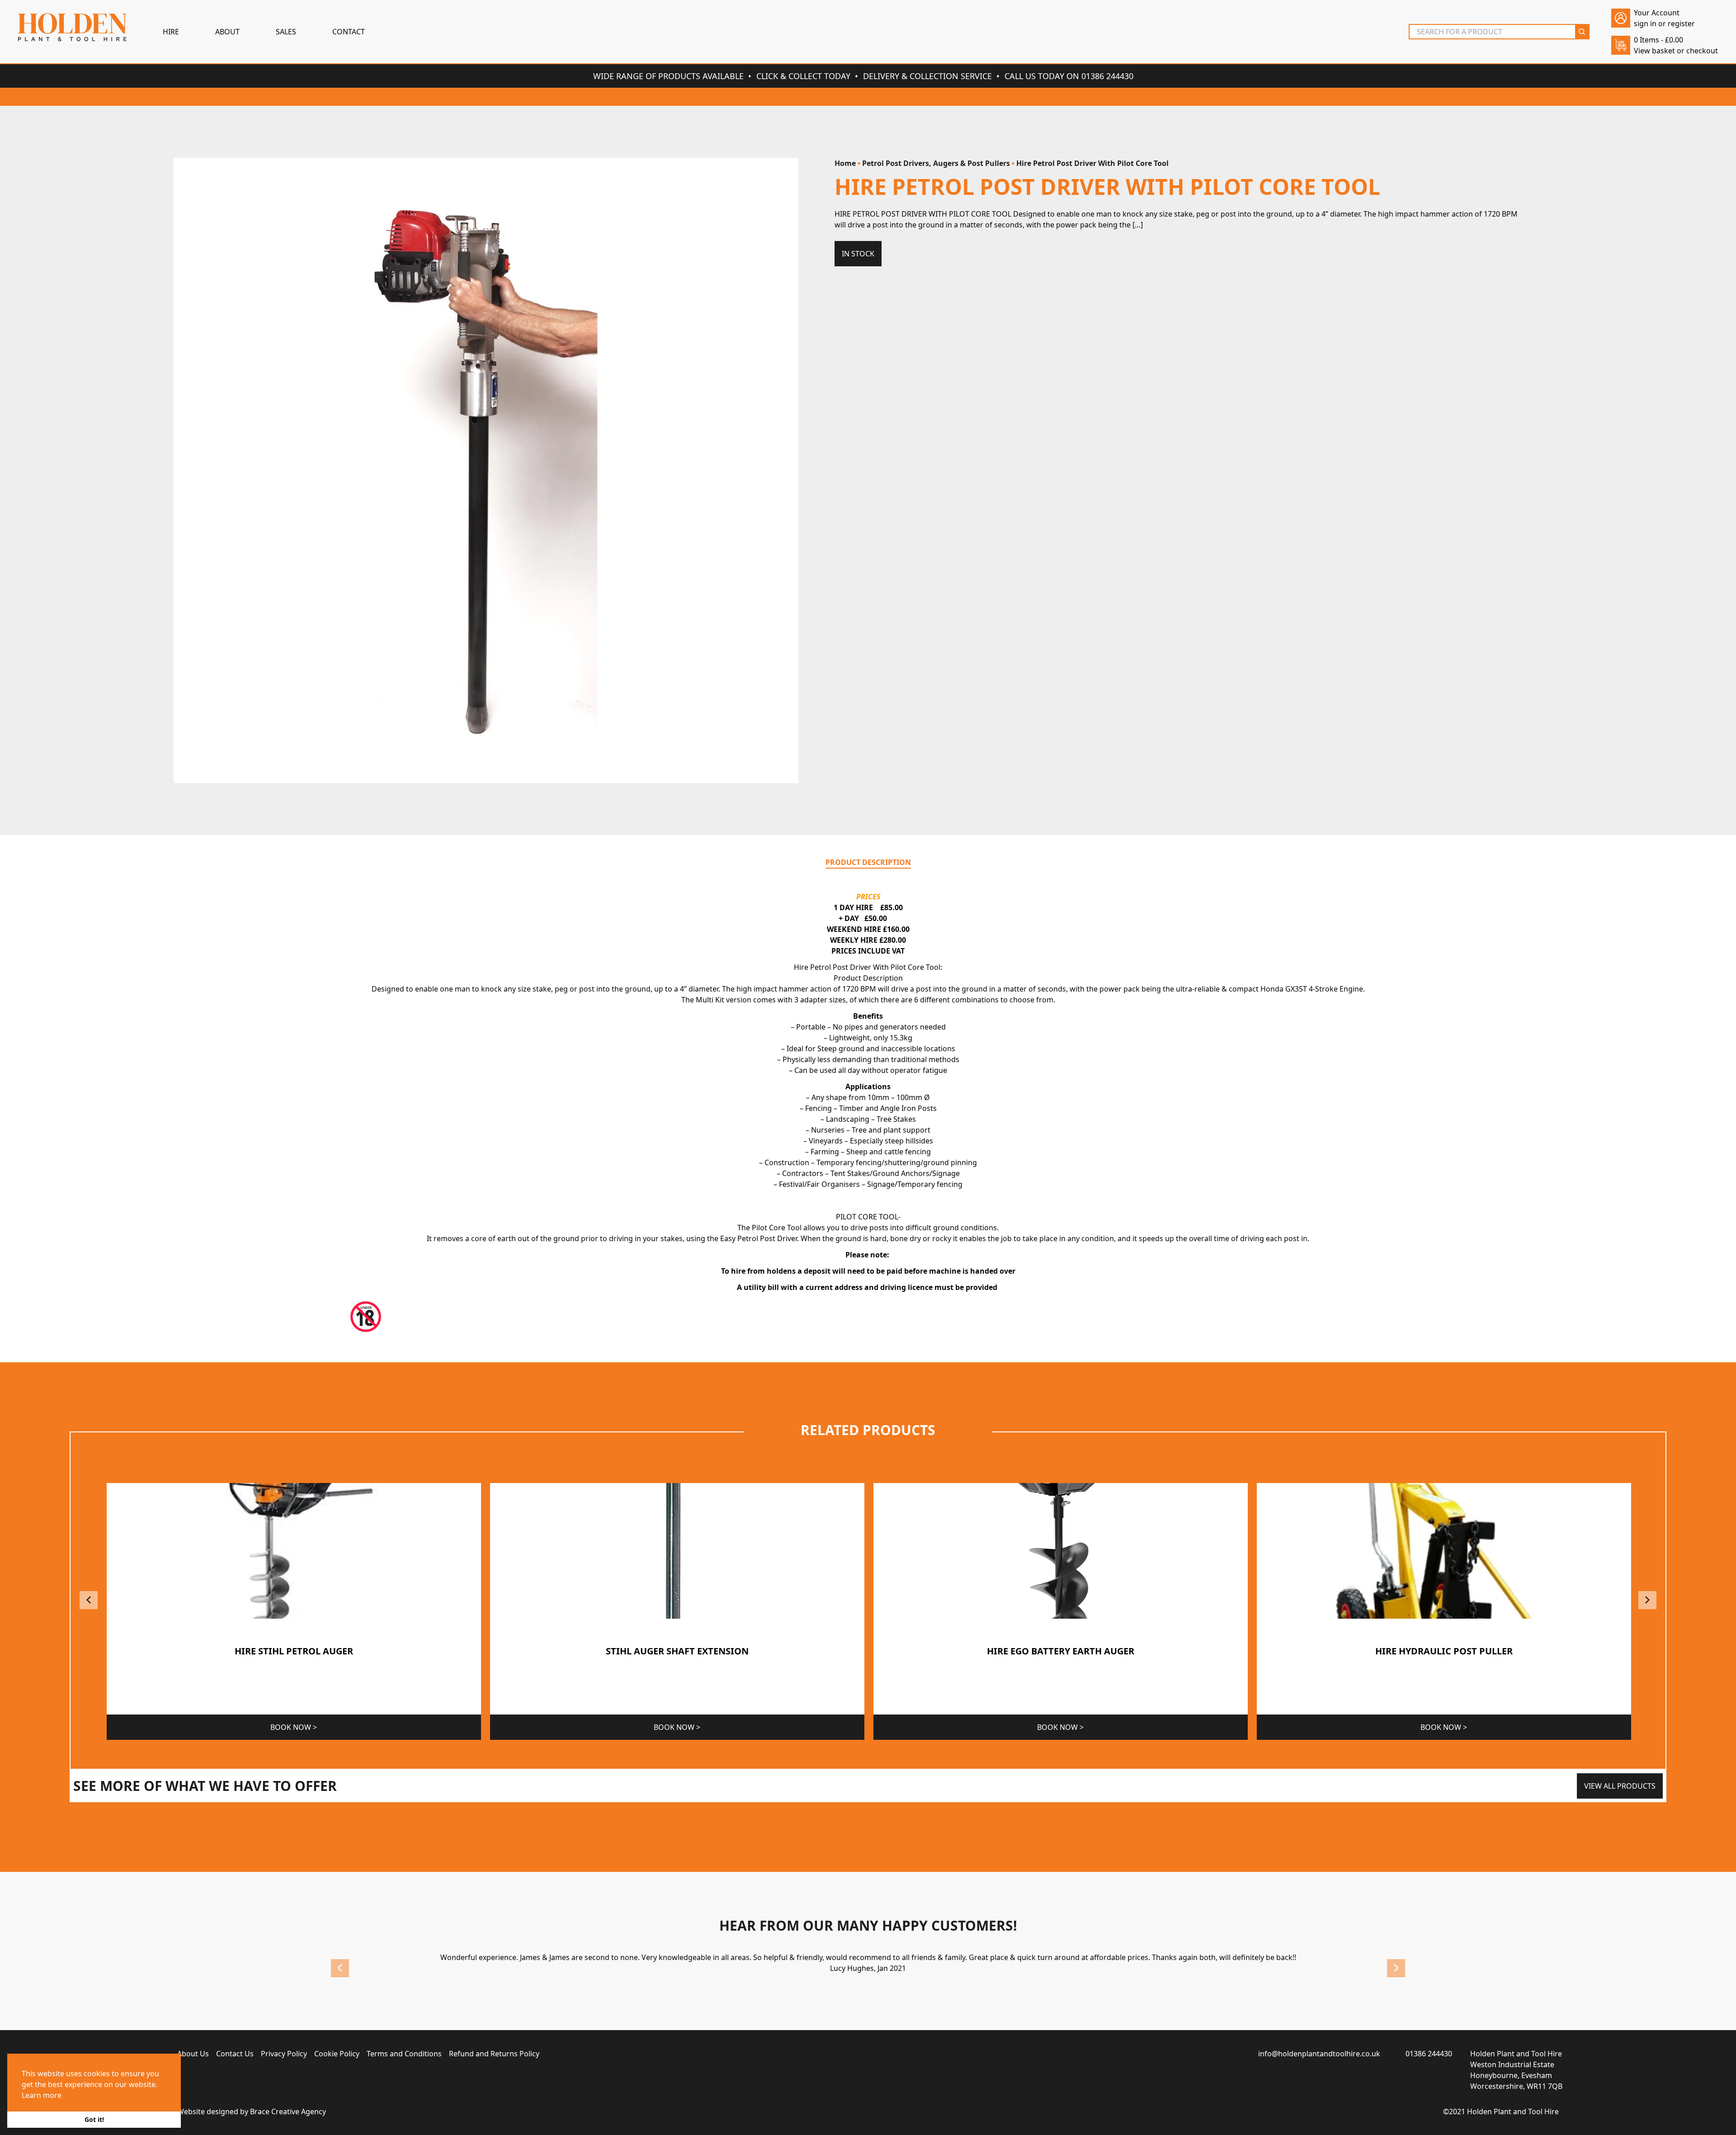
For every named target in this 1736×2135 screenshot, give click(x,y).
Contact (349, 32)
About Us (193, 2054)
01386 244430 (1429, 2054)
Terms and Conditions (404, 2054)
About (227, 32)
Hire (171, 32)
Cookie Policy (337, 2054)
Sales (286, 32)
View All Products (1620, 1786)
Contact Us (235, 2054)
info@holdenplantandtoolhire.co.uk (1319, 2054)
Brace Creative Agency (288, 2111)
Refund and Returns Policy (494, 2054)
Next (1647, 1600)
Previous (89, 1600)
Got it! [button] (94, 2119)
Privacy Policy (284, 2054)
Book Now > (294, 1727)
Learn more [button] (42, 2095)
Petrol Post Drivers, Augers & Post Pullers (936, 163)
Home (845, 163)
